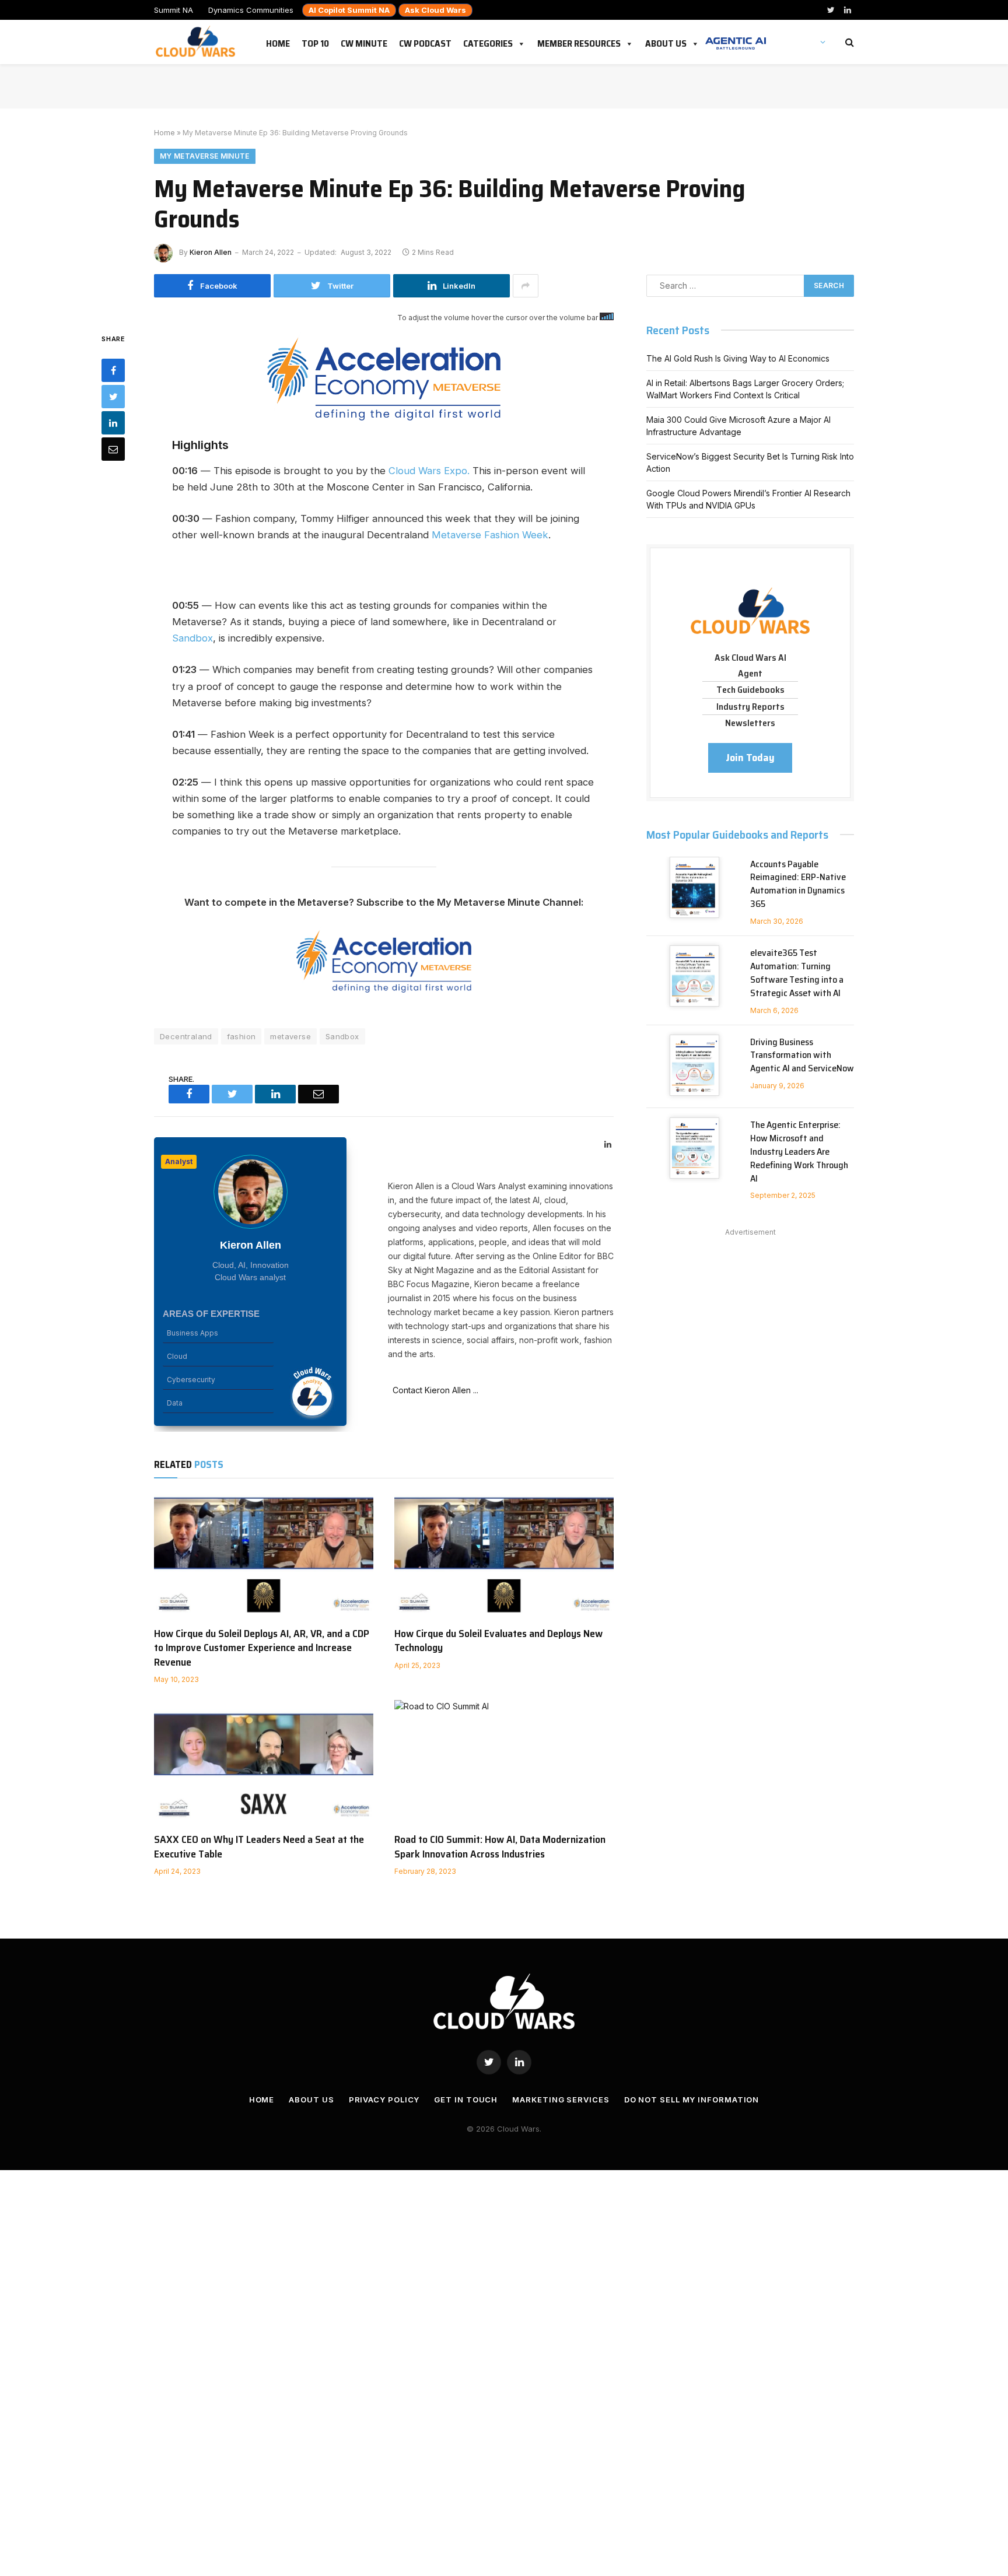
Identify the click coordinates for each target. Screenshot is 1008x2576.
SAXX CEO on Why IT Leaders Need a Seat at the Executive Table (259, 1847)
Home (278, 41)
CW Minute (364, 41)
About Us (666, 41)
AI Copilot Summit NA (349, 10)
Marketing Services (561, 2100)
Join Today (750, 758)
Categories (488, 41)
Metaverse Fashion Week (490, 535)
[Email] (113, 448)
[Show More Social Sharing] (526, 286)
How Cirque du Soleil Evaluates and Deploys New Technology (498, 1641)
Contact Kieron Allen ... (433, 1390)
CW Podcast (425, 41)
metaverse (290, 1036)
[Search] (848, 42)
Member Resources (579, 41)
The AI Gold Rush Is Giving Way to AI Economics (738, 358)
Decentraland (186, 1036)
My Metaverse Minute (205, 156)
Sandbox (192, 638)
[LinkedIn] (113, 422)
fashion (242, 1036)
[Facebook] (113, 370)
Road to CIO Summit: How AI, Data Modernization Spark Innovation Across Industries (500, 1847)
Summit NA (174, 10)
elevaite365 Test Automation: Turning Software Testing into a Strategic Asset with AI (797, 973)
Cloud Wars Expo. (429, 471)
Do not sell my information (692, 2100)
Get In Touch (466, 2100)
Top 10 (315, 41)
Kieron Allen (211, 252)
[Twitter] (113, 396)
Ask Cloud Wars (435, 10)
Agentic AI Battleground (736, 37)
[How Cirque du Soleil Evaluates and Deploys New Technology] (504, 1555)
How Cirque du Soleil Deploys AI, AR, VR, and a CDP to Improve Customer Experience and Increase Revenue (262, 1648)
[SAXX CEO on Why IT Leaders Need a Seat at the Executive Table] (264, 1762)
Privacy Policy (384, 2100)
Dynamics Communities (251, 10)
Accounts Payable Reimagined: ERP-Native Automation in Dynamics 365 (798, 885)
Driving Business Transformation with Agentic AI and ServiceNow (802, 1056)
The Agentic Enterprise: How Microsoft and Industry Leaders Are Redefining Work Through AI (799, 1152)
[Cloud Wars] (197, 42)
